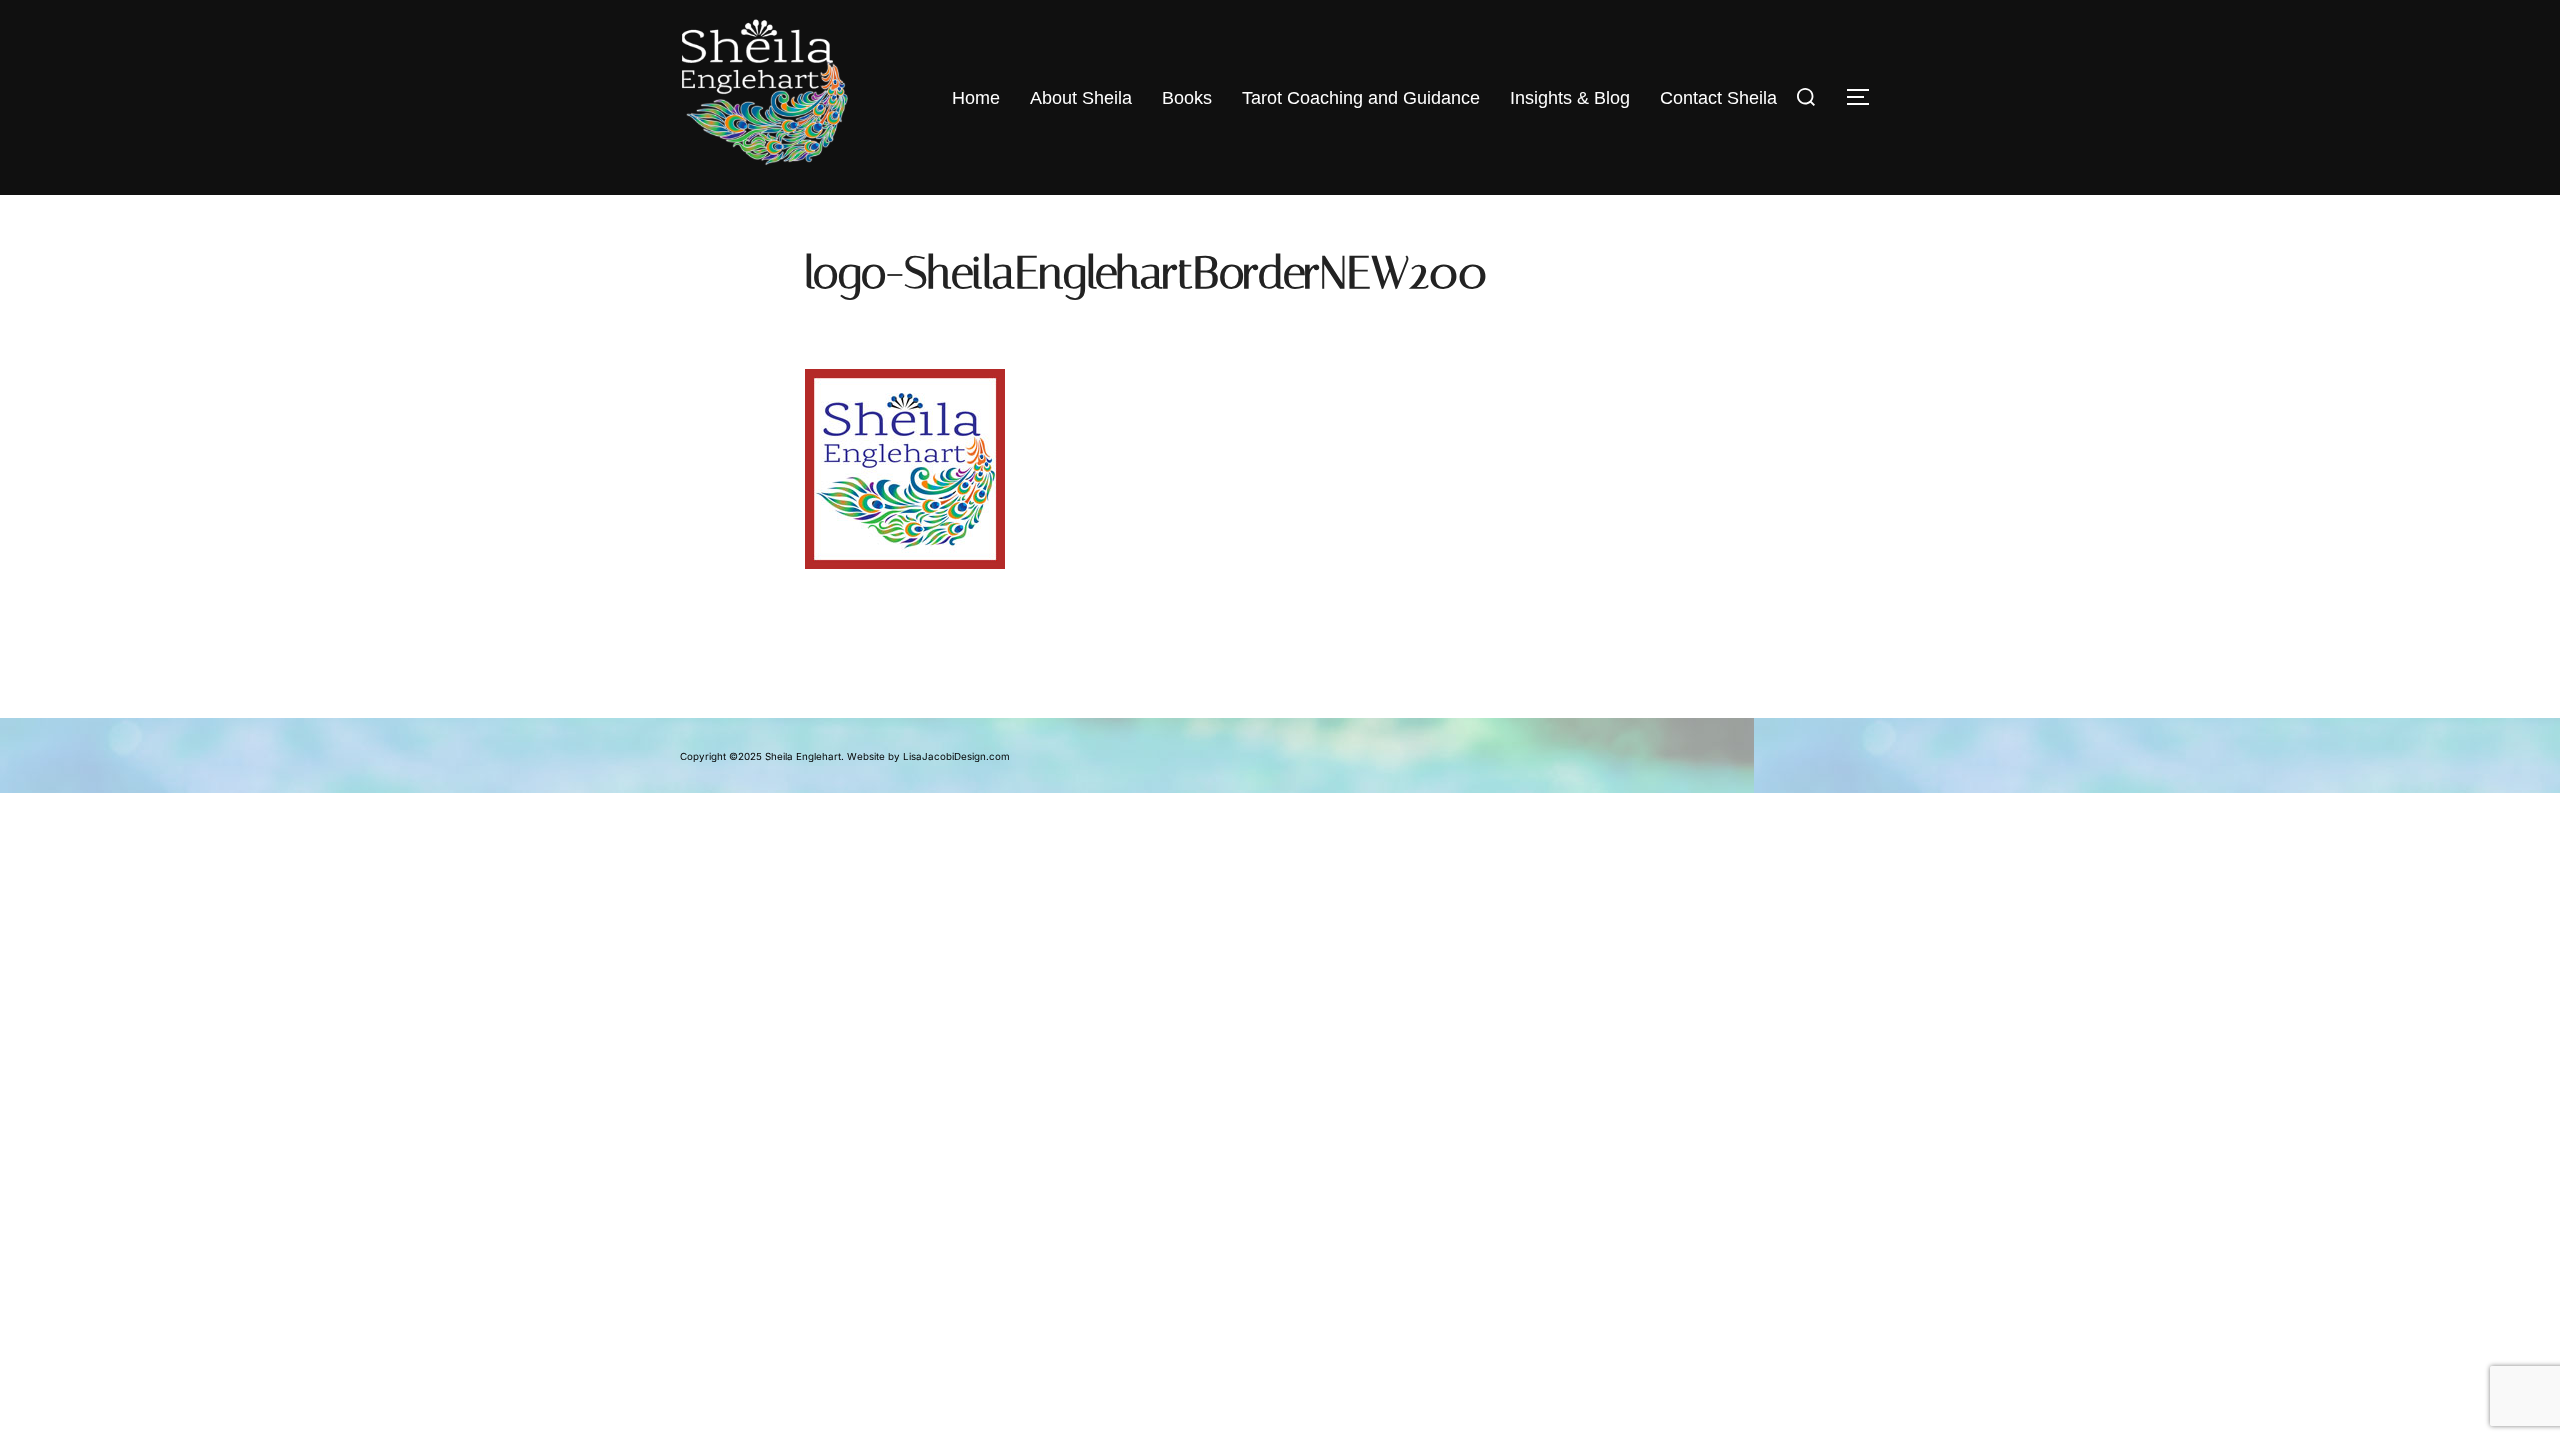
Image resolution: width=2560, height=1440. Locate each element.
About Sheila (1081, 98)
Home (976, 98)
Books (1187, 98)
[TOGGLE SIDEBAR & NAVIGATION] (1860, 97)
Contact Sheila (1718, 98)
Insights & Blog (1570, 98)
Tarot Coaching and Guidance (1361, 98)
